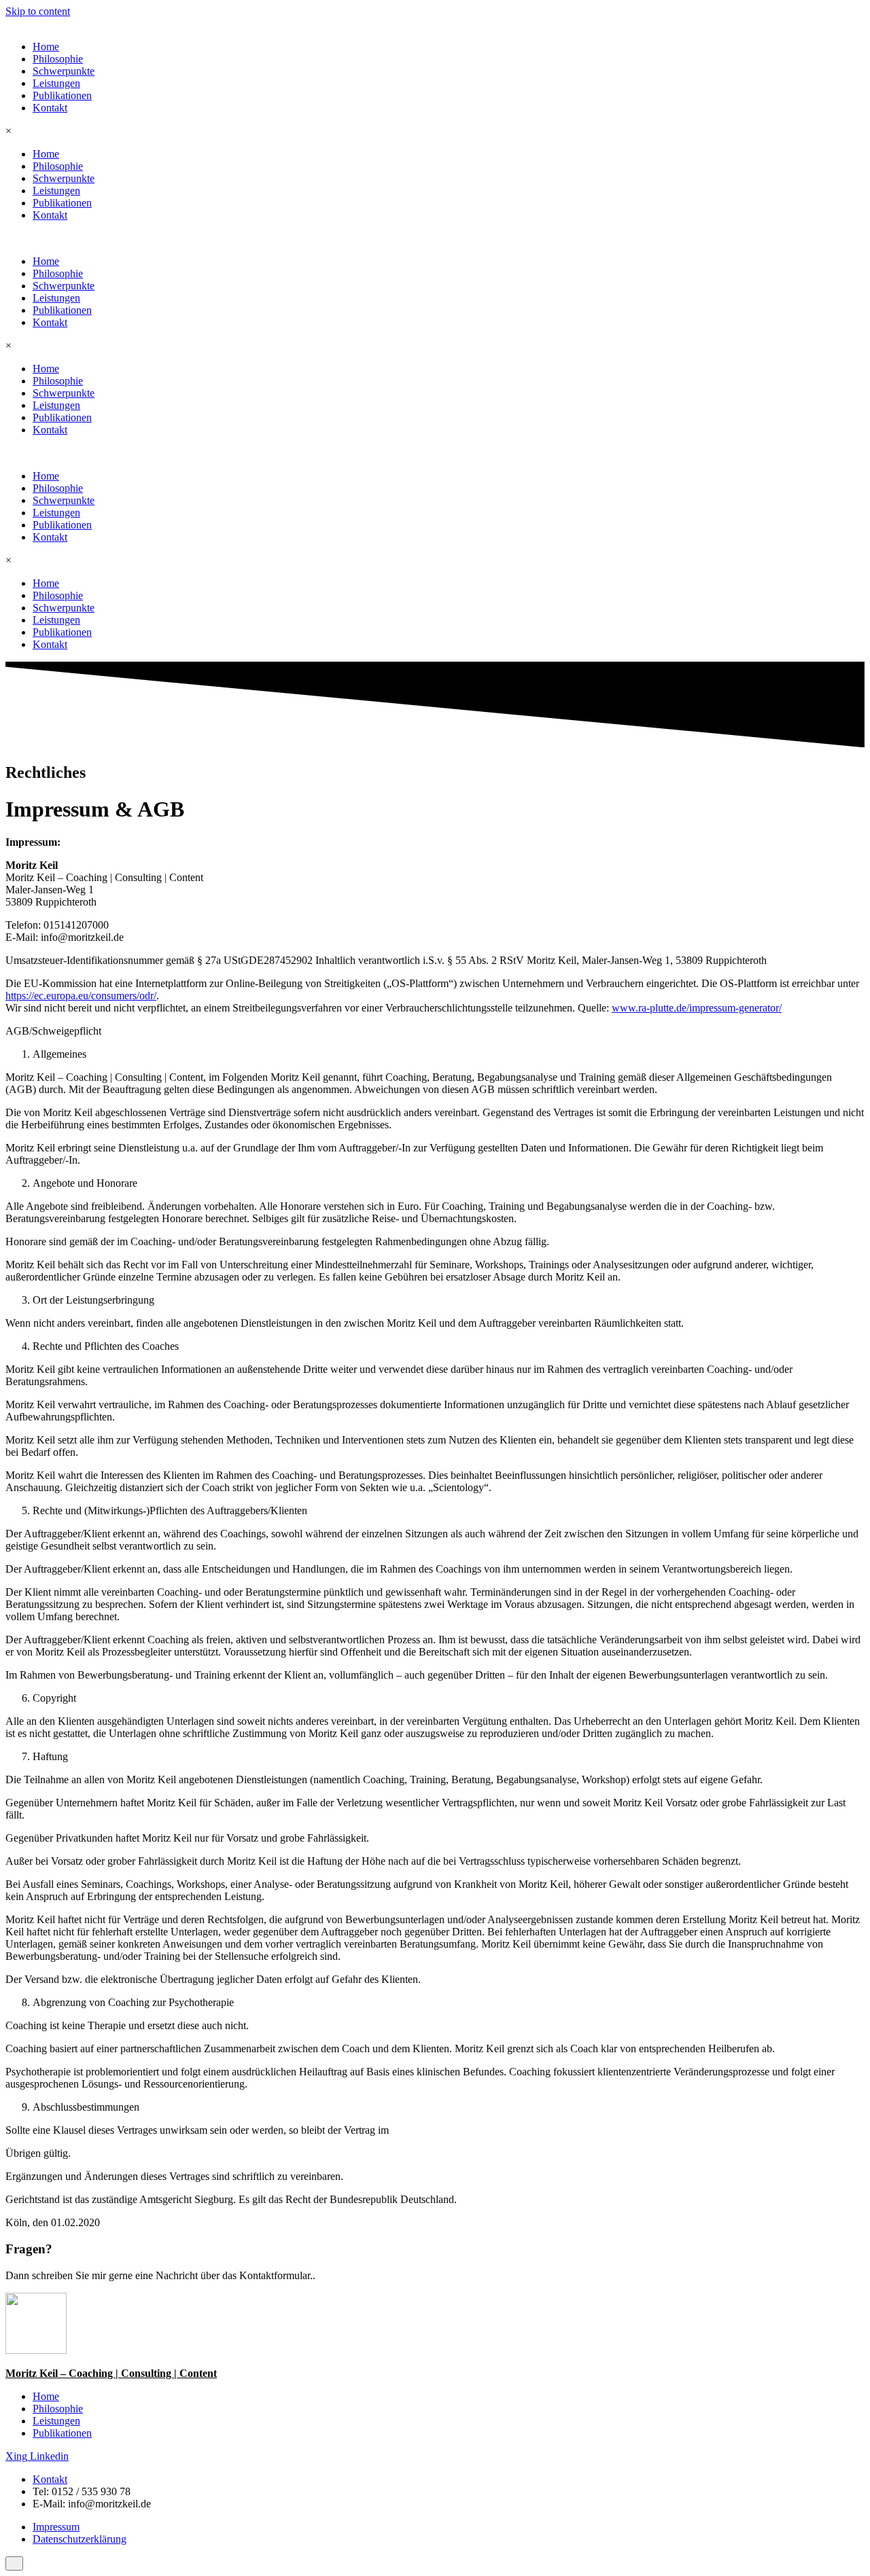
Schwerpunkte (64, 71)
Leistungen (56, 83)
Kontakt (50, 108)
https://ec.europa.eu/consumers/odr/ (81, 996)
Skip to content (38, 11)
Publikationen (62, 95)
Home (46, 47)
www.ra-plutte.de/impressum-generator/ (697, 1008)
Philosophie (58, 59)
